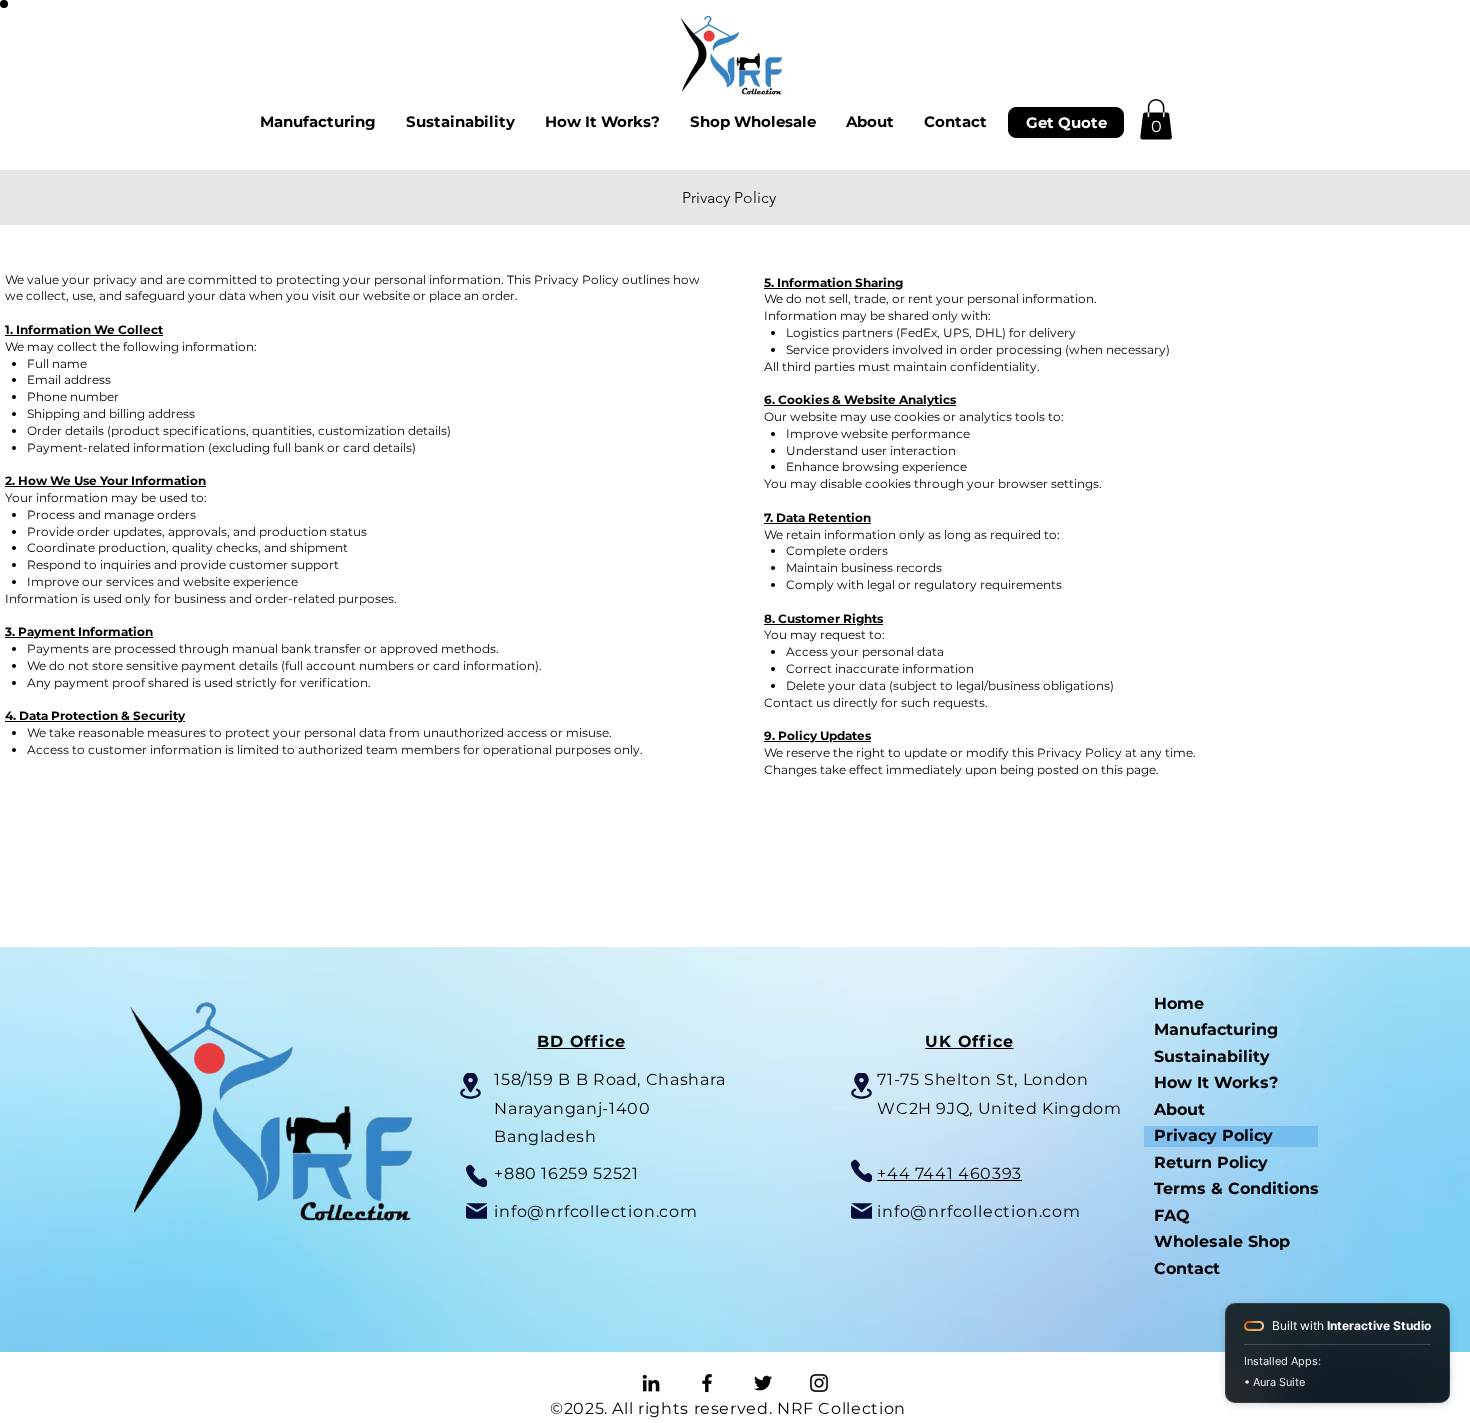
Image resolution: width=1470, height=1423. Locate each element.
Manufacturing (1216, 1029)
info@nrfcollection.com (596, 1211)
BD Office (581, 1041)
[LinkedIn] (651, 1383)
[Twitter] (763, 1383)
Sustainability (1212, 1056)
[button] (1156, 119)
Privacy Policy (1213, 1135)
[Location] (470, 1086)
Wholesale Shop (1222, 1241)
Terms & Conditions (1236, 1188)
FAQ (1172, 1215)
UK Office (969, 1041)
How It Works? (1216, 1082)
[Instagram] (819, 1383)
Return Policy (1211, 1162)
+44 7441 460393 (949, 1173)
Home (1179, 1003)
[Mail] (476, 1211)
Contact (1187, 1268)
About (1179, 1109)
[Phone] (476, 1176)
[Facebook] (707, 1383)
